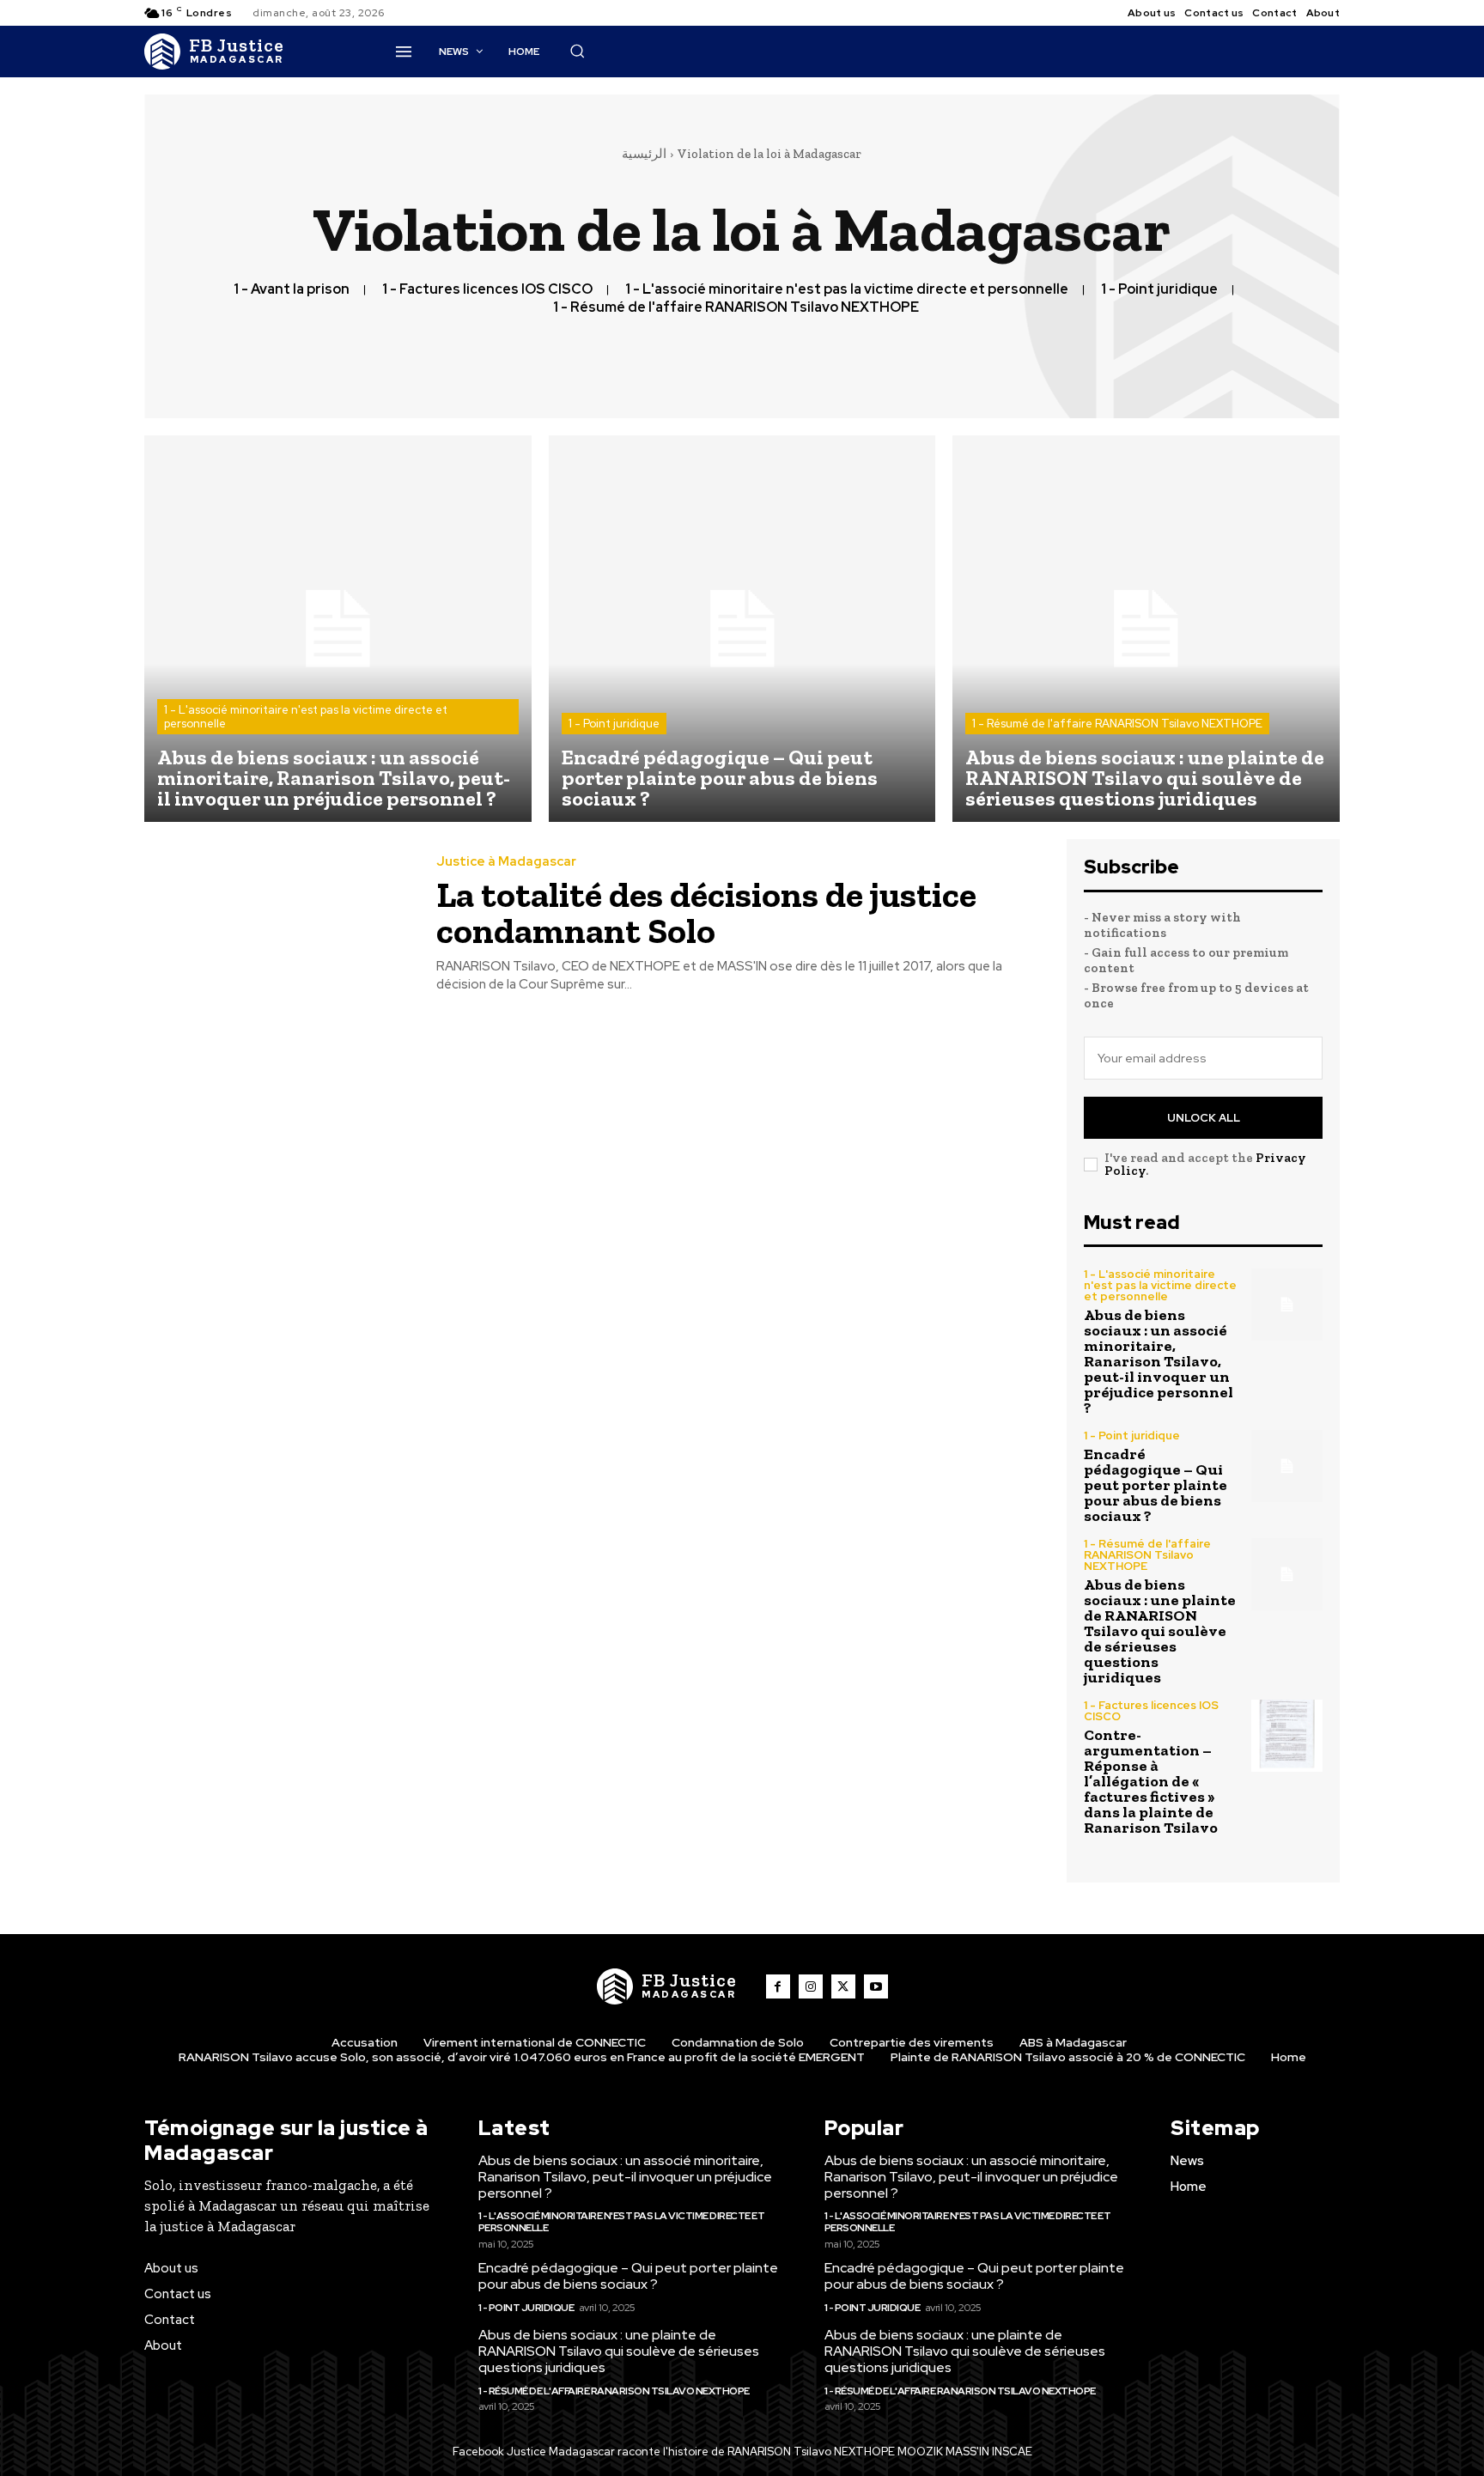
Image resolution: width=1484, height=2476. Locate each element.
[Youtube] (876, 1986)
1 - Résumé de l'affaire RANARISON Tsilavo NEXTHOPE (736, 307)
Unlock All (1204, 1118)
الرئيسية (644, 154)
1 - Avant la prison (292, 289)
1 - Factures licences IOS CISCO (487, 289)
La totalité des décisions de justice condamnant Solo (706, 913)
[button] (577, 51)
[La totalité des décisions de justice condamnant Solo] (277, 925)
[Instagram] (811, 1986)
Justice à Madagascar (506, 862)
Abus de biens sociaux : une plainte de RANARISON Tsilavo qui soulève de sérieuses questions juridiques (1160, 1631)
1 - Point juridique (1159, 289)
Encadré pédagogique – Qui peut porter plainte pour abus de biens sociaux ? (1156, 1485)
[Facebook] (778, 1986)
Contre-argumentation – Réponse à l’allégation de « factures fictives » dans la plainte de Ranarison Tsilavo (1151, 1781)
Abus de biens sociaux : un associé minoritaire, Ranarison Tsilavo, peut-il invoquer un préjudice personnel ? (1159, 1361)
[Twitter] (843, 1986)
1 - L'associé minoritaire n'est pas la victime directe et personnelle (847, 289)
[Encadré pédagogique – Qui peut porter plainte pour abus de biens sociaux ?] (742, 629)
